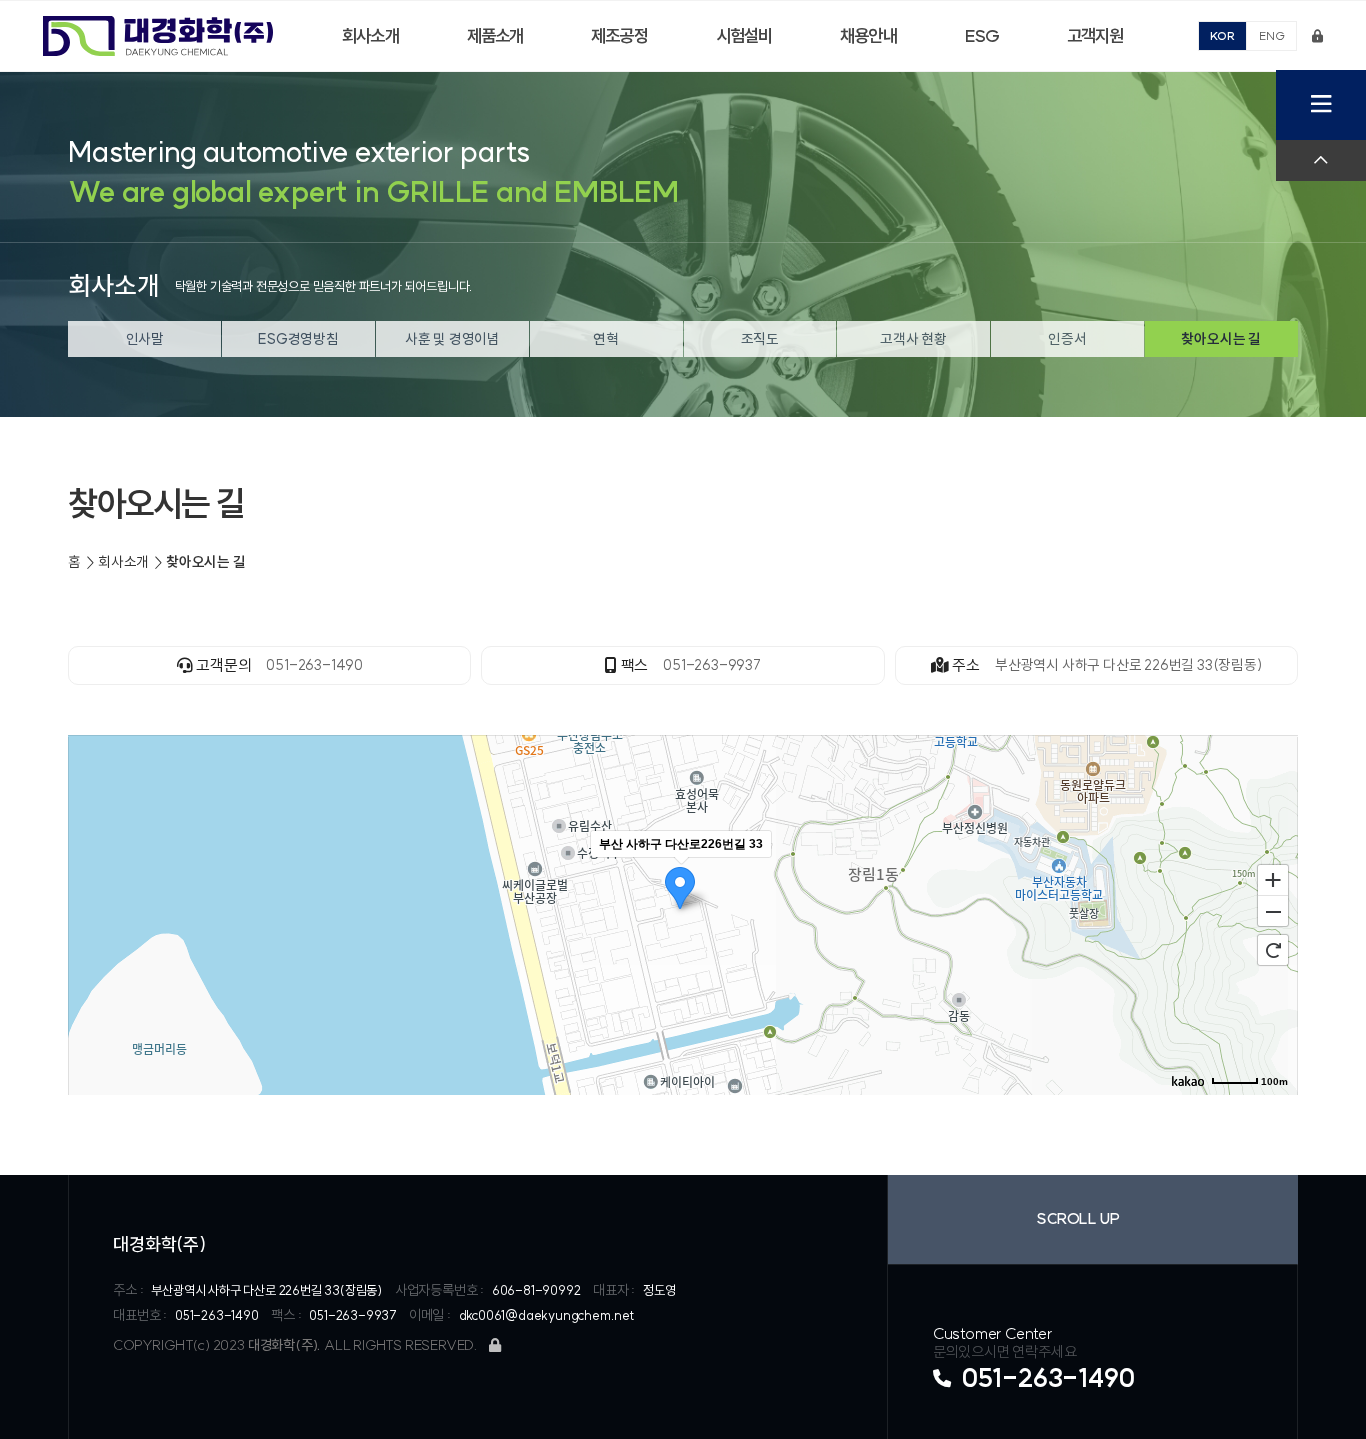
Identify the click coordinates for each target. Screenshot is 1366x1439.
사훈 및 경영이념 (452, 339)
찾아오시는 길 (1221, 339)
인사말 (145, 339)
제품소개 (495, 36)
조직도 (760, 339)
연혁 (606, 339)
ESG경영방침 (298, 339)
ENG (1271, 35)
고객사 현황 (913, 339)
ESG (982, 36)
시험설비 (744, 36)
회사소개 (370, 36)
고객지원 (1095, 36)
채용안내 (868, 36)
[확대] (1273, 879)
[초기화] (1273, 950)
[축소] (1273, 912)
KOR (1222, 35)
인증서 (1067, 339)
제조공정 (619, 36)
